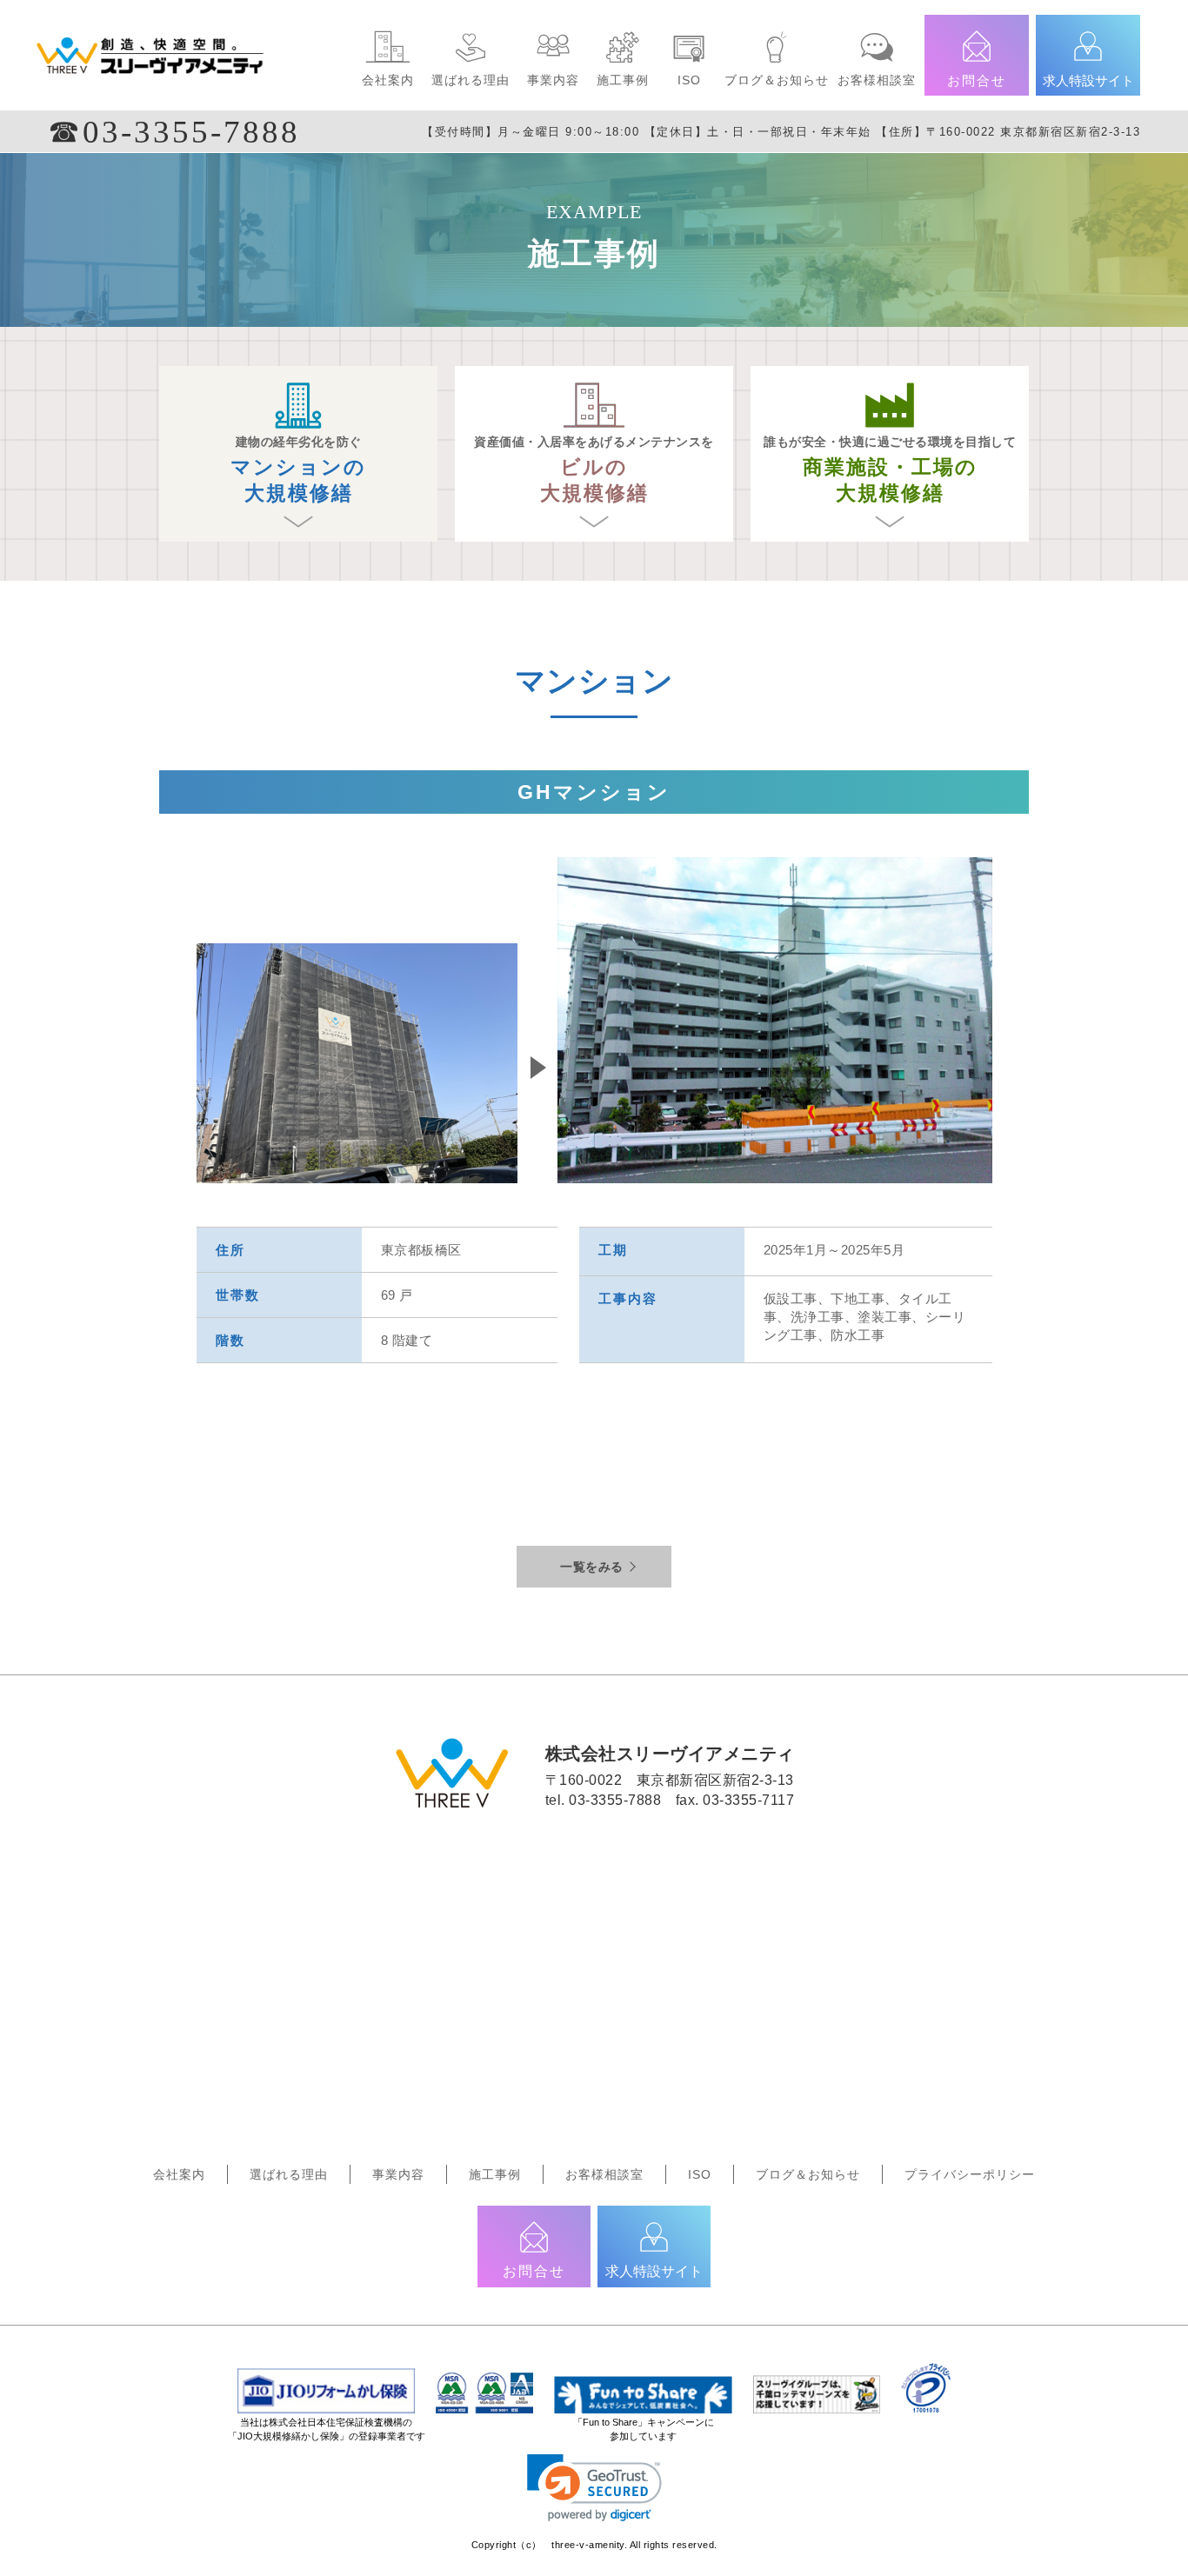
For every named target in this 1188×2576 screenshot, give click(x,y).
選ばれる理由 (471, 80)
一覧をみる (592, 1567)
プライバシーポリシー (970, 2174)
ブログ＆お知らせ (777, 80)
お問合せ (977, 80)
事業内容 (553, 80)
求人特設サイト (1088, 80)
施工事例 (623, 80)
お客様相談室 (877, 80)
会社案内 (388, 80)
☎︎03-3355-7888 (174, 132)
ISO (689, 80)
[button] (594, 2488)
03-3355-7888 (615, 1800)
